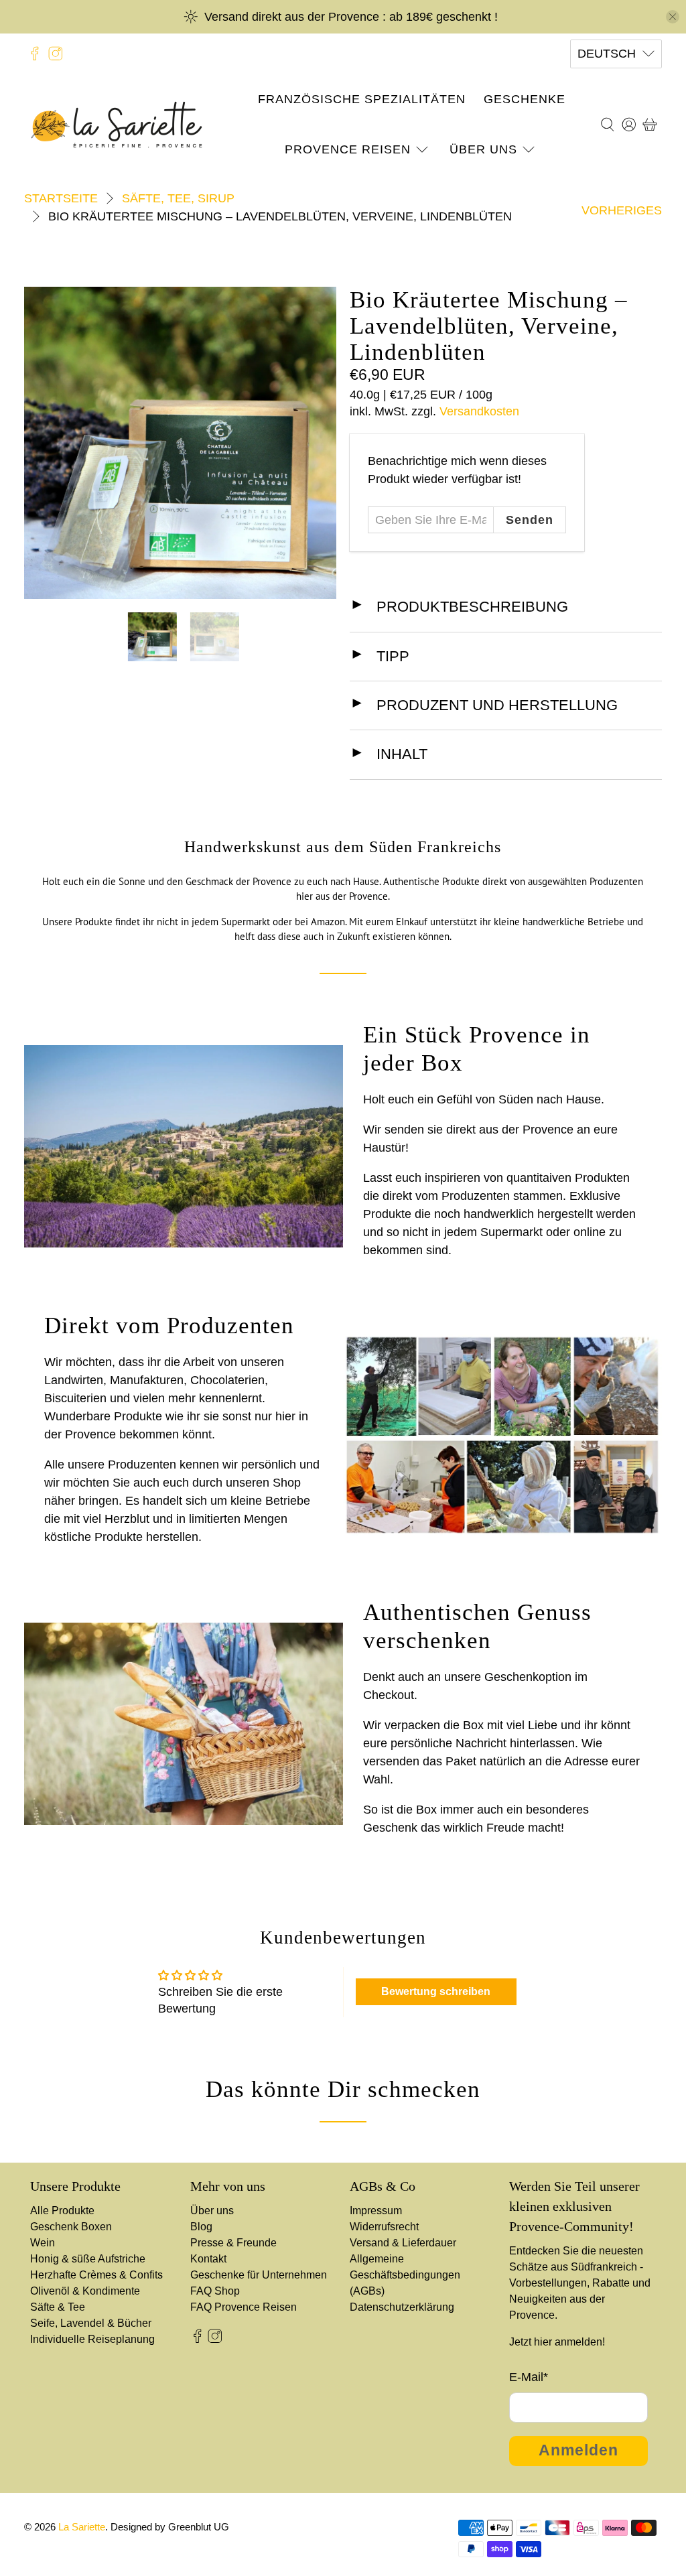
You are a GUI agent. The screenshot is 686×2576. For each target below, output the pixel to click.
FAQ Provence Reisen (244, 2307)
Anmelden (578, 2450)
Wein (43, 2243)
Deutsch (607, 54)
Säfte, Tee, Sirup (178, 198)
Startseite (61, 198)
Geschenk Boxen (71, 2227)
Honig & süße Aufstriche (88, 2259)
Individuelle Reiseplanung (92, 2339)
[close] (673, 17)
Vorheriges (622, 210)
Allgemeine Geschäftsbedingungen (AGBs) (405, 2275)
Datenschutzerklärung (402, 2307)
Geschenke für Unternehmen (259, 2275)
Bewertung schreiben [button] (436, 1991)
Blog (201, 2227)
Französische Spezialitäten (362, 99)
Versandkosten (479, 411)
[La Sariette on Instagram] (56, 54)
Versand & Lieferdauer (403, 2243)
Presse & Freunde (233, 2243)
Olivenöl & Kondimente (85, 2291)
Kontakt (208, 2259)
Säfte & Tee (58, 2307)
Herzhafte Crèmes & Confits (96, 2275)
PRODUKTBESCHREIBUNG (472, 607)
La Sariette (82, 2527)
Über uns (483, 149)
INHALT (402, 754)
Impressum (376, 2211)
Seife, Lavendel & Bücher (91, 2323)
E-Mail (529, 2377)
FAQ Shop (215, 2291)
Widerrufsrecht (384, 2227)
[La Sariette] (117, 125)
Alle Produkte (62, 2211)
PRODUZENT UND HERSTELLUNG (497, 705)
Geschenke (525, 99)
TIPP (393, 656)
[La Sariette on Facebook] (35, 54)
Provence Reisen (348, 149)
